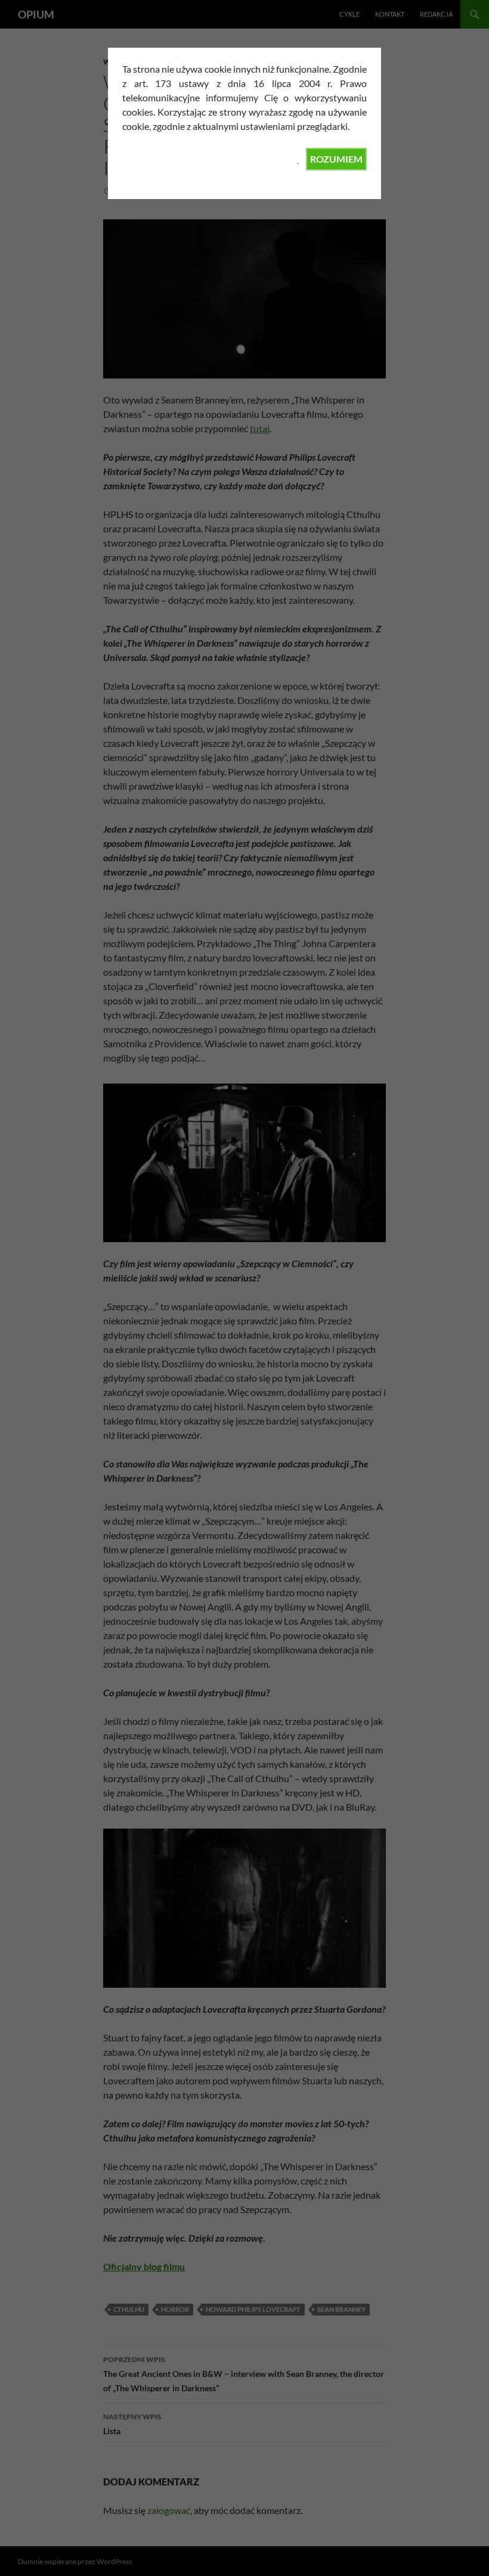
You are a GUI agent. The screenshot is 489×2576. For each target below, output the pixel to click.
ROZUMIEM (336, 159)
